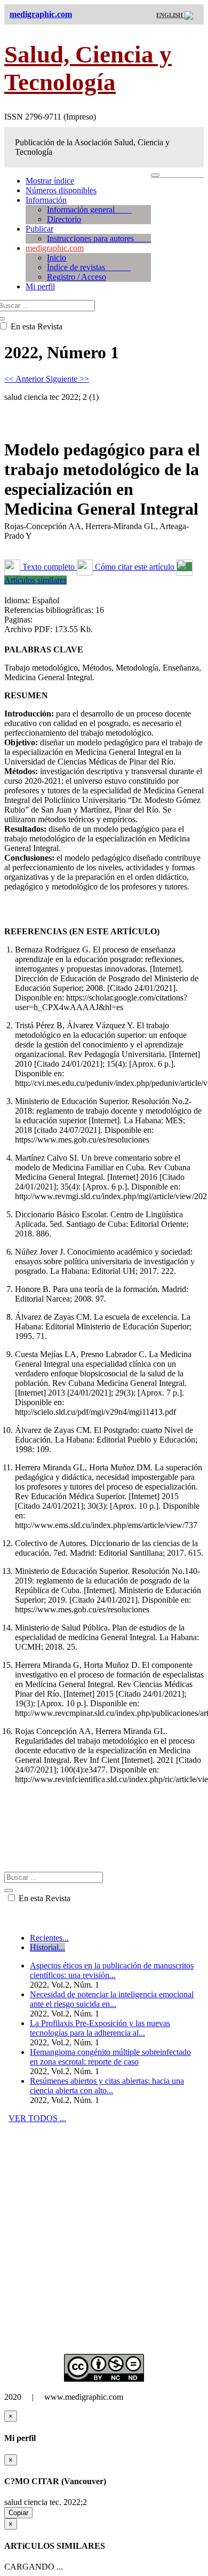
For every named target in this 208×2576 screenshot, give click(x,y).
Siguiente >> (67, 379)
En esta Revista (43, 1898)
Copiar (18, 2513)
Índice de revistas (89, 267)
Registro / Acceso (77, 277)
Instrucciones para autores (99, 238)
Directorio (64, 219)
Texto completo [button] (49, 567)
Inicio (57, 258)
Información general (89, 210)
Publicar (39, 229)
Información (46, 200)
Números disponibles (61, 190)
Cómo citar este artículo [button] (135, 567)
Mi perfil (40, 286)
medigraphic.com (55, 248)
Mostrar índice (50, 181)
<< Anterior (25, 379)
